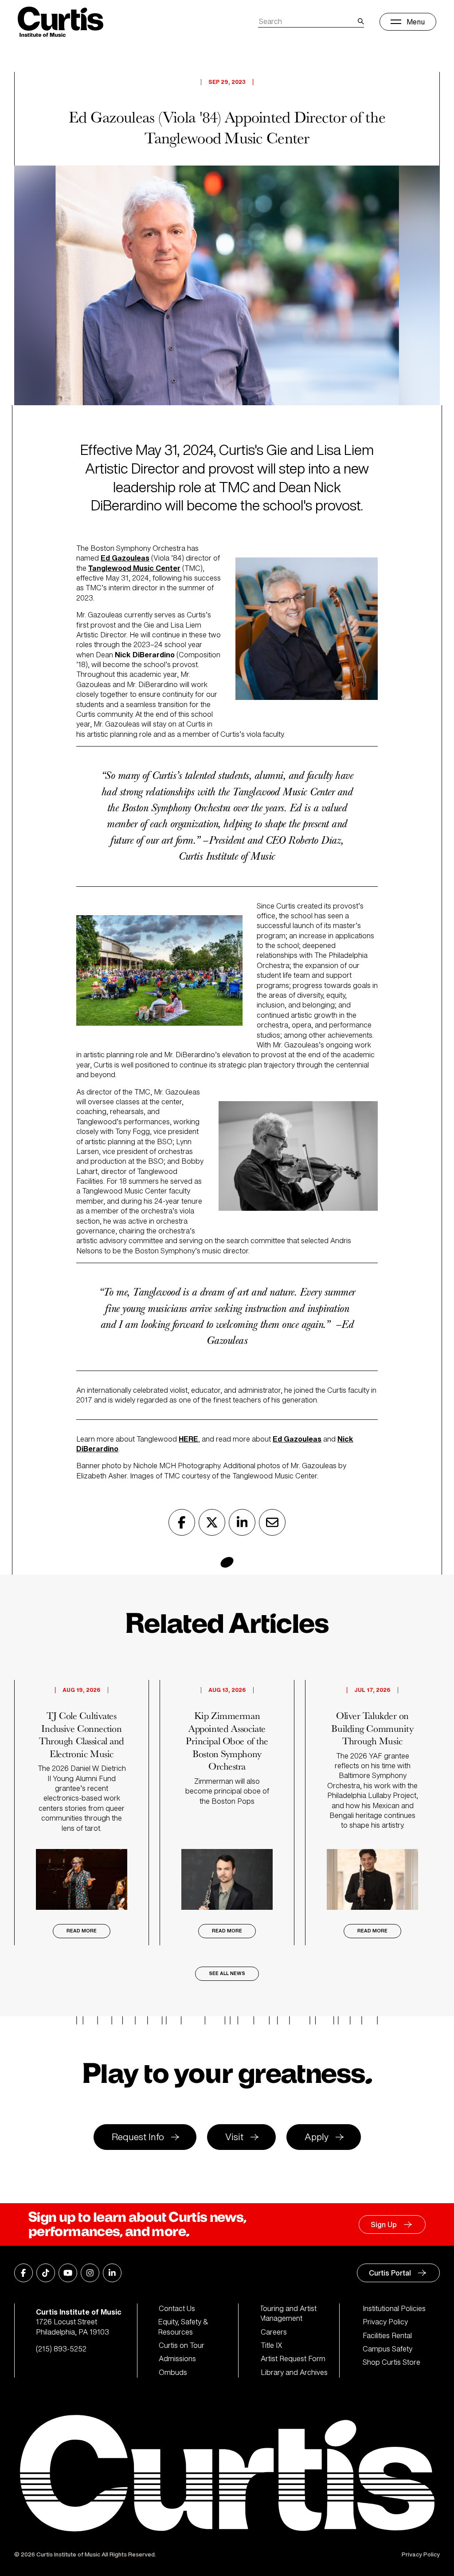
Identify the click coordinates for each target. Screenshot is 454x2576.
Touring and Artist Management (289, 2313)
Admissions (177, 2359)
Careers (274, 2332)
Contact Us (177, 2308)
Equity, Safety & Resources (184, 2327)
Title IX (272, 2345)
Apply (317, 2137)
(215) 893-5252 (61, 2349)
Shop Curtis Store (391, 2362)
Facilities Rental (387, 2335)
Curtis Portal (390, 2273)
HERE (188, 1439)
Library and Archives (294, 2372)
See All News (227, 1973)
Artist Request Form (293, 2359)
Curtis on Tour (182, 2345)
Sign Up (384, 2224)
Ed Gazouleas (297, 1439)
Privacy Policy (385, 2322)
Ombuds (173, 2372)
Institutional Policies (394, 2308)
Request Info (138, 2137)
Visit (234, 2137)
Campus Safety (387, 2349)
